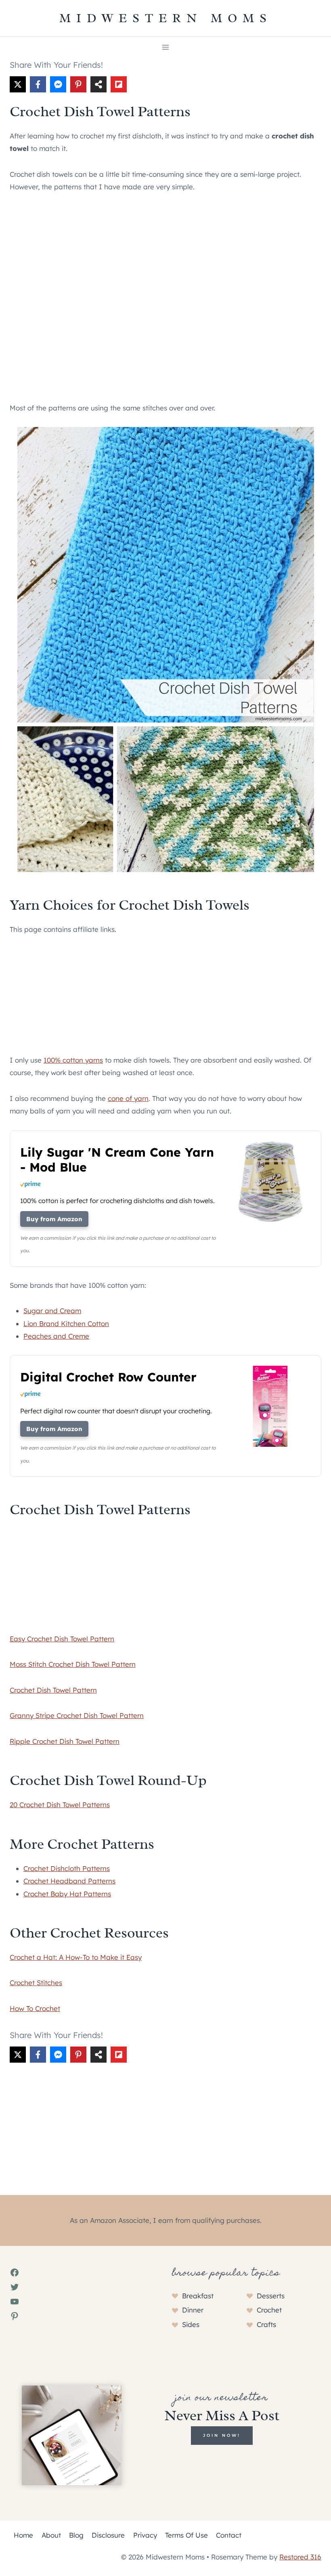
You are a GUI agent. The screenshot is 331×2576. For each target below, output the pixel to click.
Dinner (193, 2310)
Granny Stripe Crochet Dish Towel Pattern (77, 1715)
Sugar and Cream (52, 1311)
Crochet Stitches (36, 1983)
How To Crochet (35, 2008)
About (51, 2535)
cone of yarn (128, 1098)
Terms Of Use (186, 2535)
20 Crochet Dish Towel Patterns (60, 1805)
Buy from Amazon (54, 1219)
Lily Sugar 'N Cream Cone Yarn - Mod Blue (117, 1160)
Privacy (145, 2535)
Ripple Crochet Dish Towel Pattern (65, 1741)
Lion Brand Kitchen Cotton (66, 1324)
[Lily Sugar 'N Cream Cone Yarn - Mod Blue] (270, 1221)
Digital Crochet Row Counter (108, 1377)
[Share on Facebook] (38, 84)
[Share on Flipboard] (119, 84)
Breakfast (198, 2296)
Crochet (269, 2310)
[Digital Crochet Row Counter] (270, 1446)
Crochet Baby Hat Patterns (67, 1894)
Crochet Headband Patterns (69, 1881)
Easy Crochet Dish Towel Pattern (62, 1639)
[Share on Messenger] (58, 84)
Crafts (266, 2324)
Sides (191, 2324)
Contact (229, 2535)
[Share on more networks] (98, 84)
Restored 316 (300, 2557)
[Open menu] (166, 47)
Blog (76, 2535)
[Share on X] (18, 84)
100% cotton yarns (73, 1060)
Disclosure (108, 2535)
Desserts (271, 2296)
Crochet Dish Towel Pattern (53, 1690)
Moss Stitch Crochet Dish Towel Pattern (73, 1664)
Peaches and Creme (56, 1336)
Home (23, 2535)
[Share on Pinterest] (78, 84)
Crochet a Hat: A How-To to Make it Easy (76, 1957)
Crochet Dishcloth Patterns (67, 1868)
